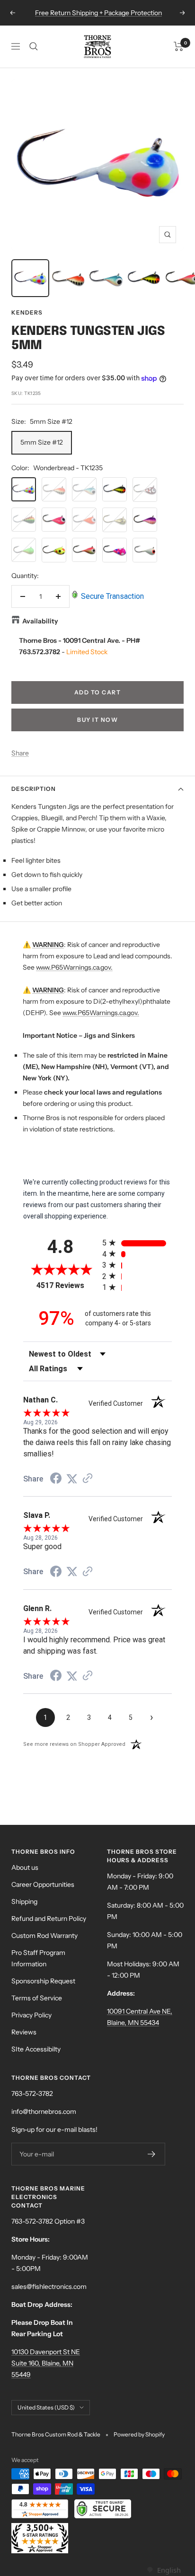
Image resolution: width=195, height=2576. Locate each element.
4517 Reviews (67, 1285)
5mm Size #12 (42, 442)
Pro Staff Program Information (38, 1958)
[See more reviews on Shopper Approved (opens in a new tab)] (88, 1479)
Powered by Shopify (139, 2434)
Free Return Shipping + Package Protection (98, 13)
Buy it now (97, 720)
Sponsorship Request (43, 1981)
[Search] (34, 46)
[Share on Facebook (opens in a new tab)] (56, 1480)
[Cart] (179, 46)
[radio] (137, 1243)
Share (20, 753)
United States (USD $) (46, 2407)
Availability (40, 621)
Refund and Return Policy (49, 1919)
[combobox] (164, 2570)
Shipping (24, 1901)
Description (34, 789)
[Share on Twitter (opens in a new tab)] (72, 1479)
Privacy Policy (31, 2015)
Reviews (24, 2032)
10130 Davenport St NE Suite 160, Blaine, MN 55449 (46, 2363)
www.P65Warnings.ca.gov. (74, 967)
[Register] (152, 2154)
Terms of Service (37, 1998)
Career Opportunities (43, 1884)
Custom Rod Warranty (44, 1936)
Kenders (27, 312)
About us (25, 1867)
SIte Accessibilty (36, 2049)
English (169, 2570)
